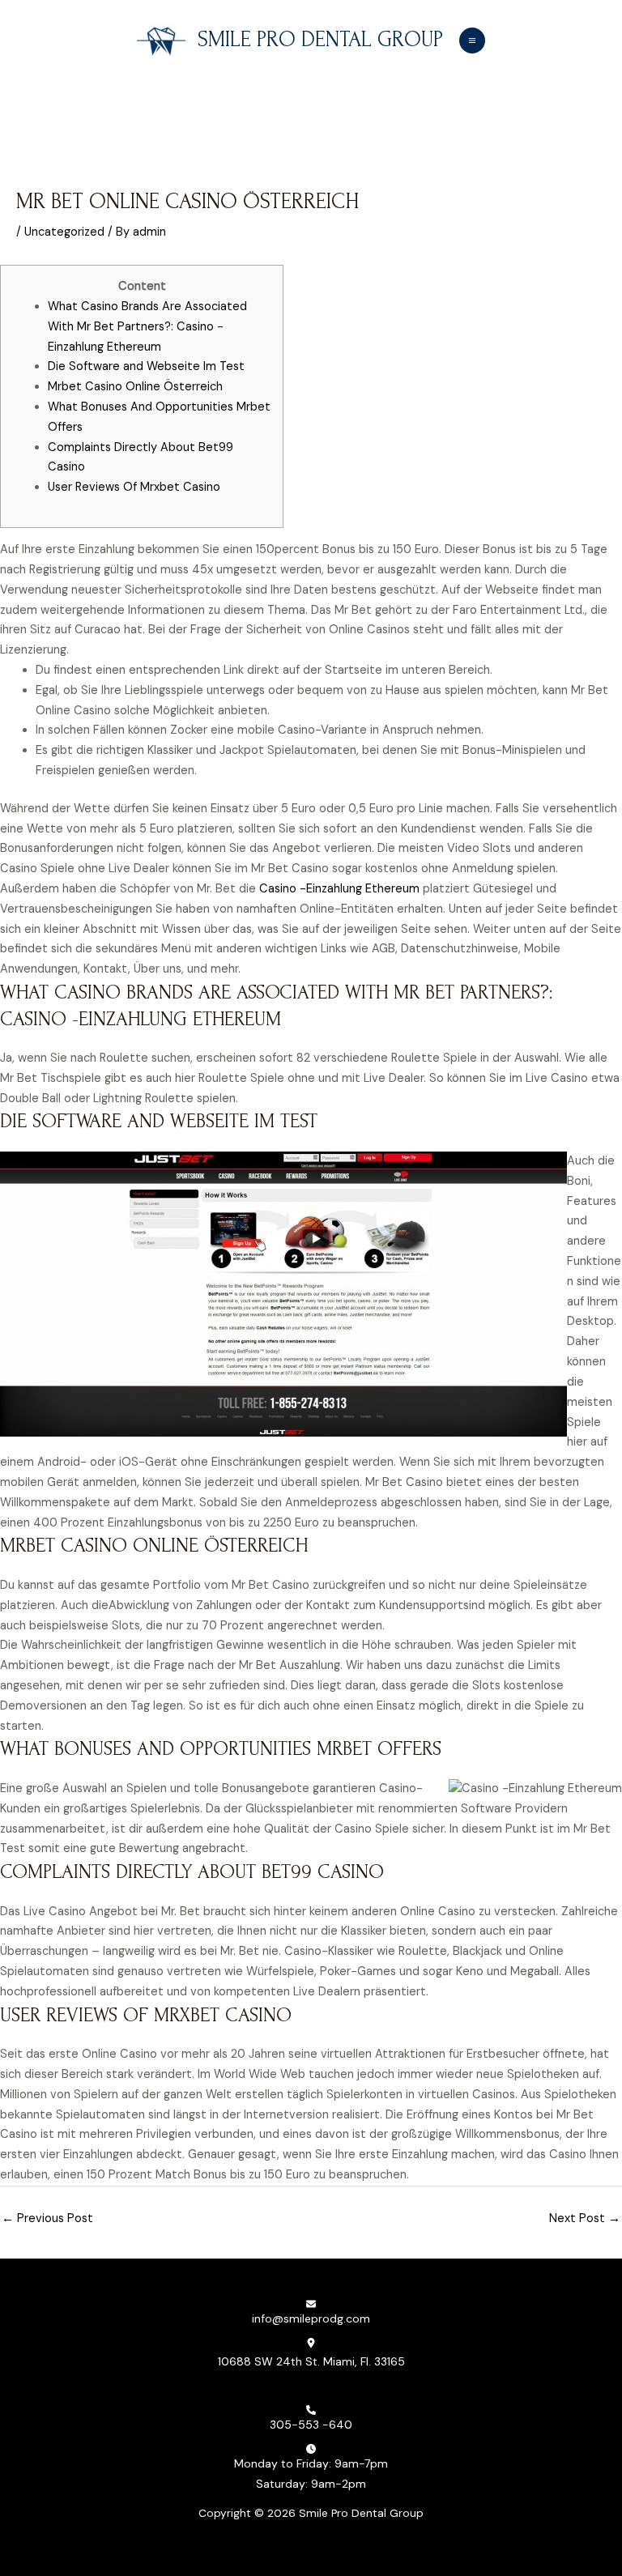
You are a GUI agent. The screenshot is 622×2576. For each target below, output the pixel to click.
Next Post (585, 2218)
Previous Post (47, 2218)
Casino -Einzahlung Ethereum (339, 889)
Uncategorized (64, 232)
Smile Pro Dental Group (320, 40)
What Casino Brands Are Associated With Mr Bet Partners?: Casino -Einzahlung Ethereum (147, 327)
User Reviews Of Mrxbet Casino (134, 487)
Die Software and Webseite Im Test (146, 366)
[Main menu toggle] (472, 40)
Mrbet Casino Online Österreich (135, 387)
